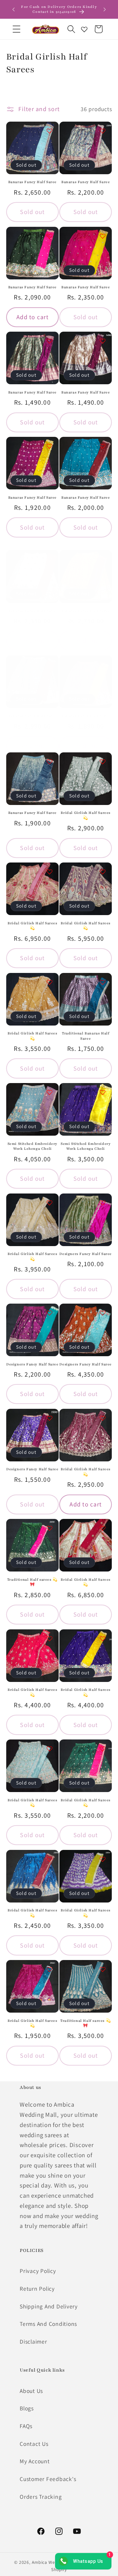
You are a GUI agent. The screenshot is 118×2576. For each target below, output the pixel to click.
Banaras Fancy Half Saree (32, 182)
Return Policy (37, 2289)
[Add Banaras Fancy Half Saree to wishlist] (49, 131)
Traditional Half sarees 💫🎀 (32, 1582)
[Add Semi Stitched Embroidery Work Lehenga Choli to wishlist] (49, 1092)
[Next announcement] (105, 10)
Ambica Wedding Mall (55, 2562)
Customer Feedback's (48, 2479)
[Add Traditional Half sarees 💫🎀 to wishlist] (49, 1528)
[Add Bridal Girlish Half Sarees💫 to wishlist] (103, 762)
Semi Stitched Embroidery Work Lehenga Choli (32, 1146)
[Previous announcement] (13, 10)
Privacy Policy (38, 2271)
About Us (31, 2391)
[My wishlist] (84, 29)
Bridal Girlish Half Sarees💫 (86, 815)
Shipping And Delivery (49, 2306)
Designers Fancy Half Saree (86, 1254)
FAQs (26, 2426)
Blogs (27, 2408)
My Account (35, 2461)
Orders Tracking (41, 2497)
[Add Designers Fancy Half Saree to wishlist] (103, 1203)
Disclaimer (33, 2341)
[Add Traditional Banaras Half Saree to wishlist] (103, 982)
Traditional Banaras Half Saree (86, 1036)
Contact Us (34, 2444)
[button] (17, 29)
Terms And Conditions (48, 2324)
